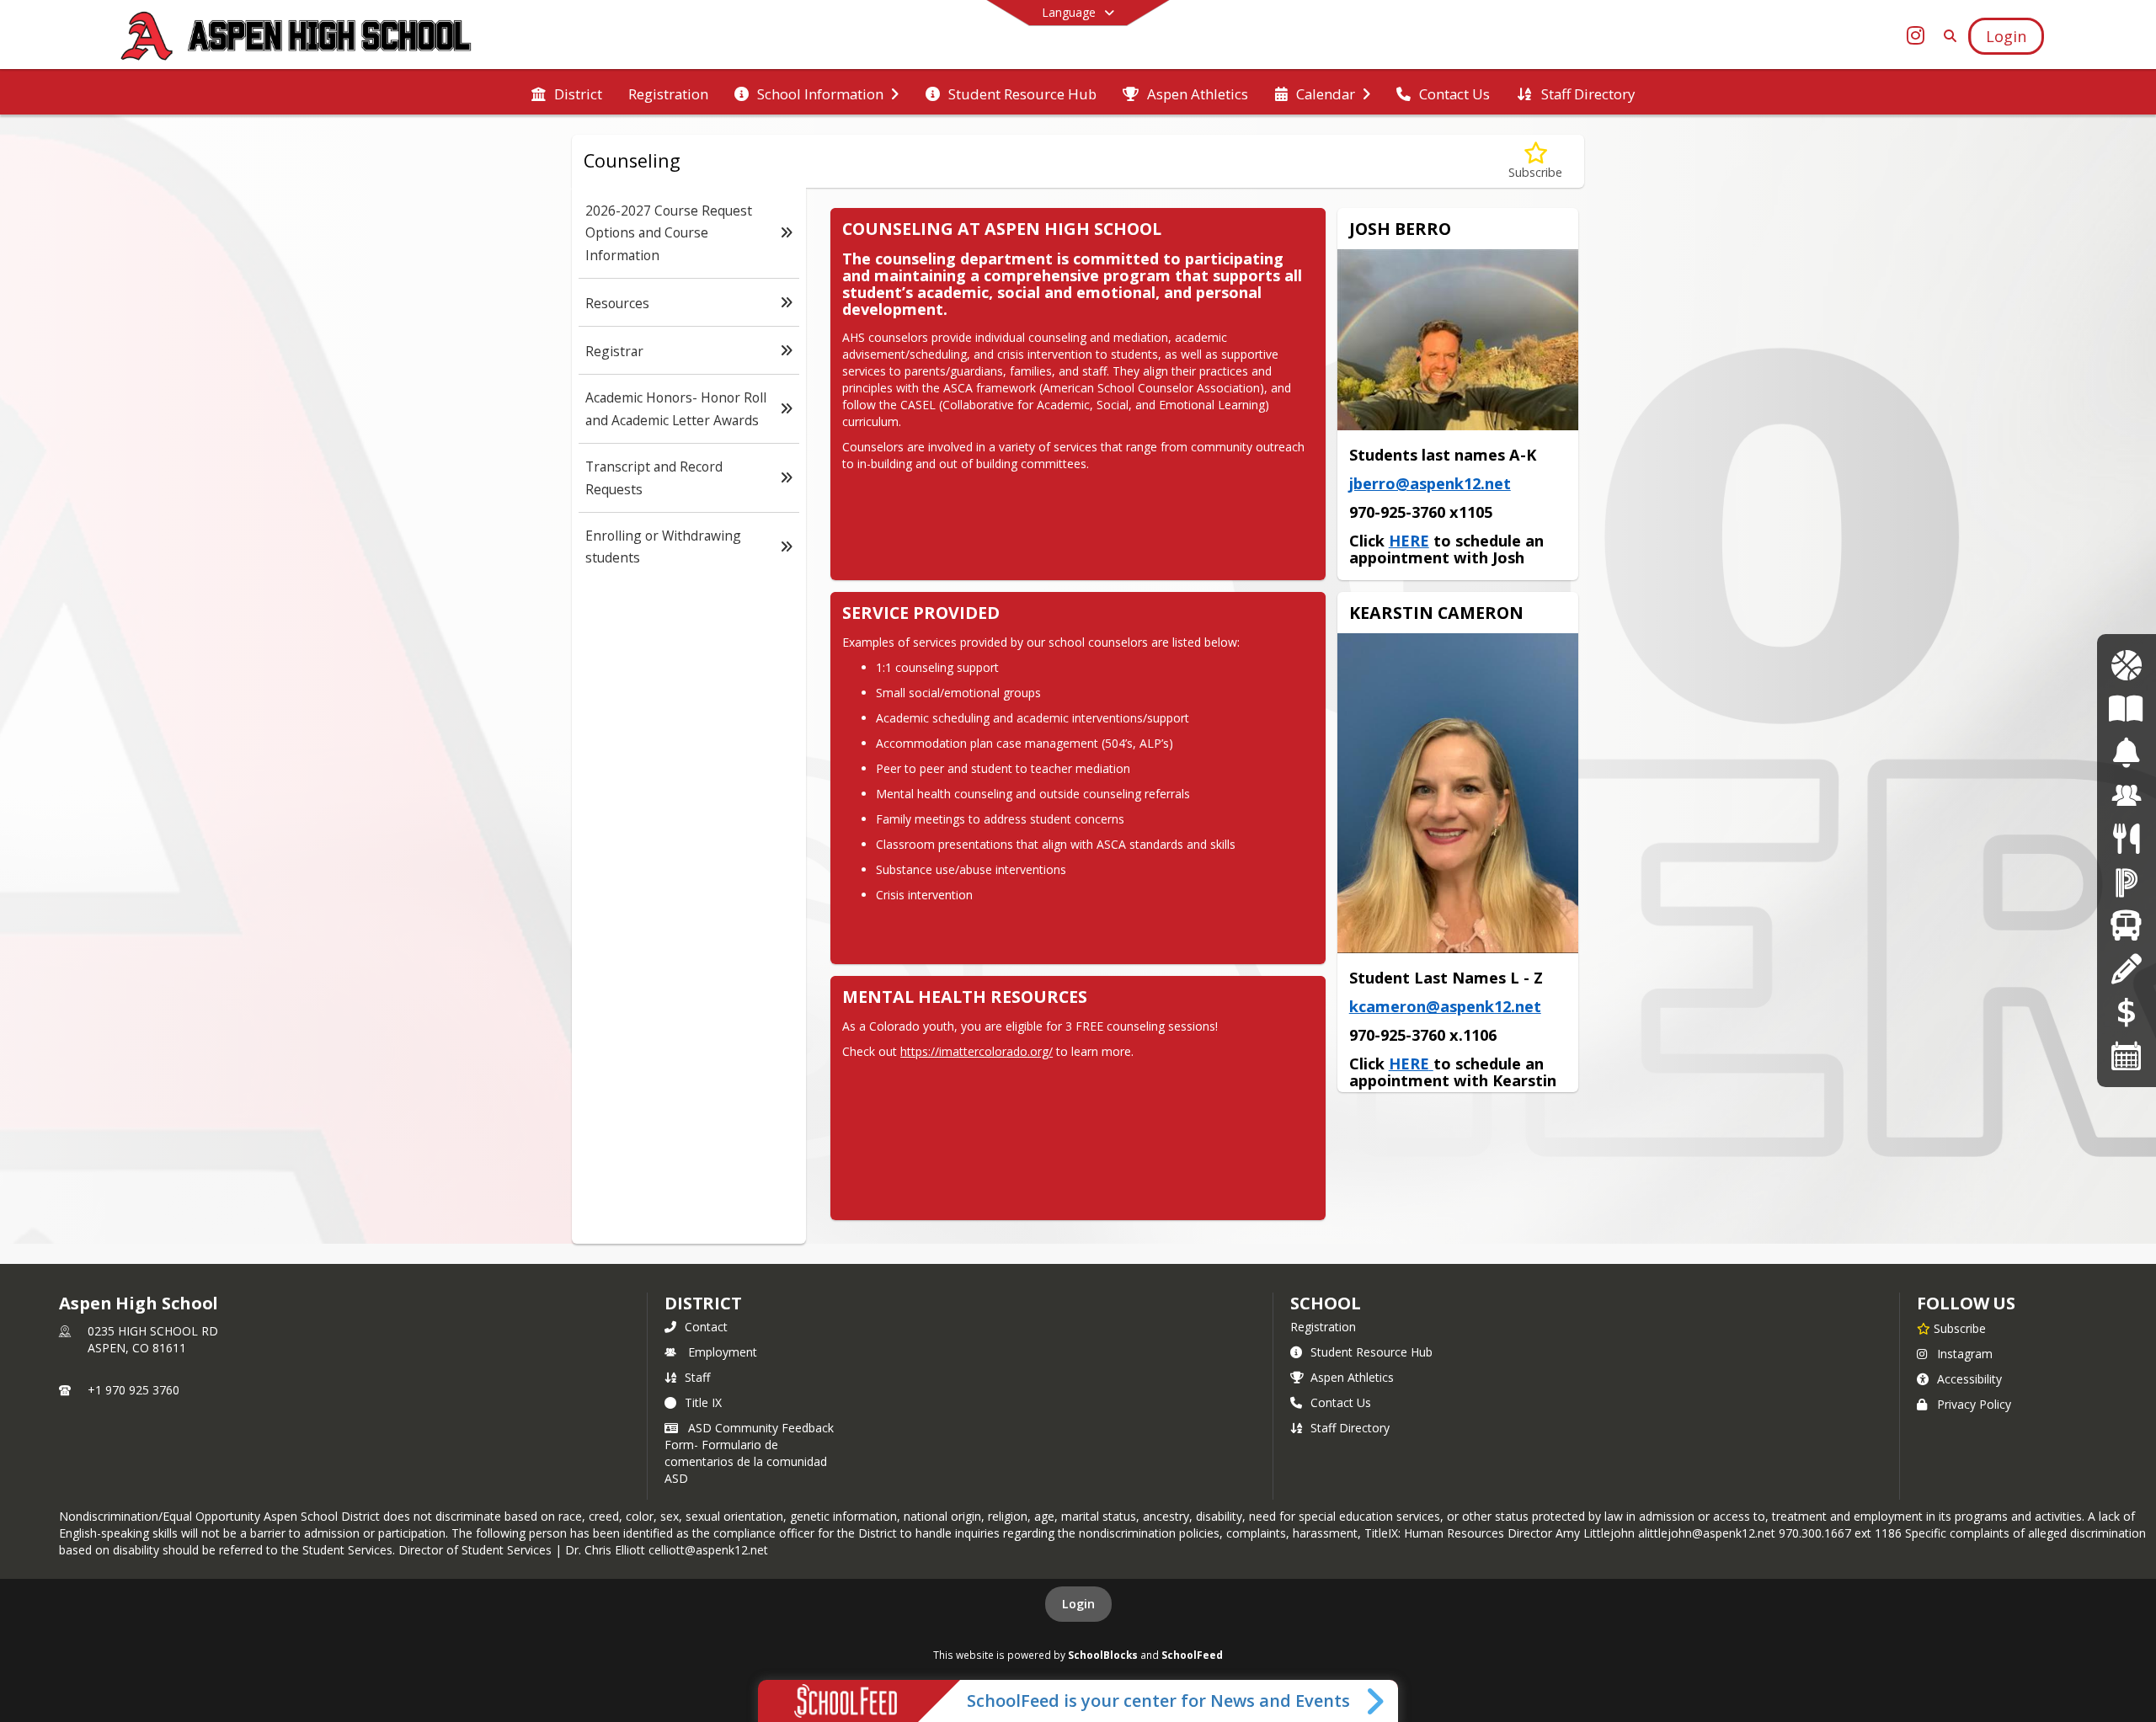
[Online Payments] (2127, 1013)
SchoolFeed (1192, 1655)
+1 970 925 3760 (133, 1390)
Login (1078, 1604)
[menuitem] (567, 93)
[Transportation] (2126, 926)
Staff (697, 1377)
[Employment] (2127, 796)
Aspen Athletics (1352, 1377)
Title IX (703, 1402)
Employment (723, 1352)
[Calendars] (2127, 1056)
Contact (706, 1327)
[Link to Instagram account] (1916, 38)
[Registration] (2126, 969)
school (1325, 1303)
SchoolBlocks (1103, 1655)
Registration (1323, 1327)
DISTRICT (703, 1303)
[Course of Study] (2126, 709)
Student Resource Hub (1372, 1352)
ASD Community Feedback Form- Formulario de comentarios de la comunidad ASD (749, 1453)
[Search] (1947, 36)
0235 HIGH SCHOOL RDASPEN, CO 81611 (153, 1339)
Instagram (1965, 1354)
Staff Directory (1350, 1428)
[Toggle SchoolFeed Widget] (1377, 1701)
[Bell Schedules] (2126, 752)
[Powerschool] (2127, 883)
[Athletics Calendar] (2126, 666)
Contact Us (1341, 1402)
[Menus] (2126, 839)
